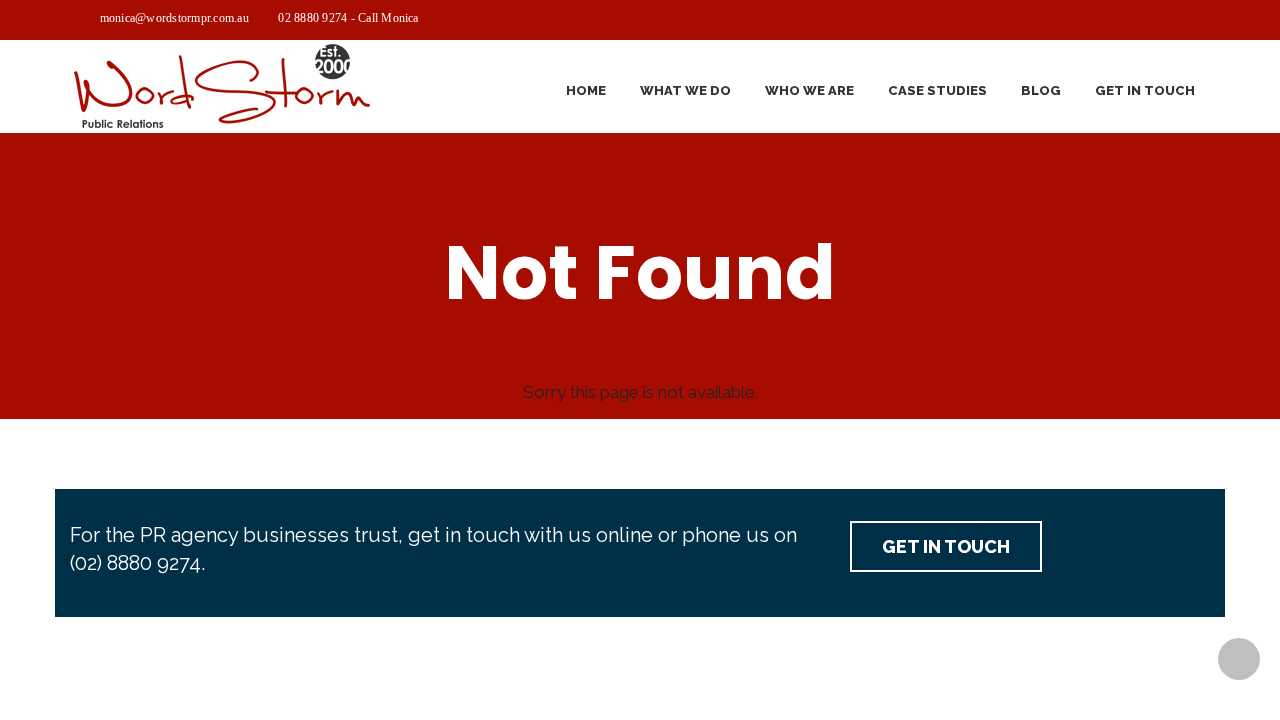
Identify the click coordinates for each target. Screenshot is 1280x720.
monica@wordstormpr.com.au (174, 18)
